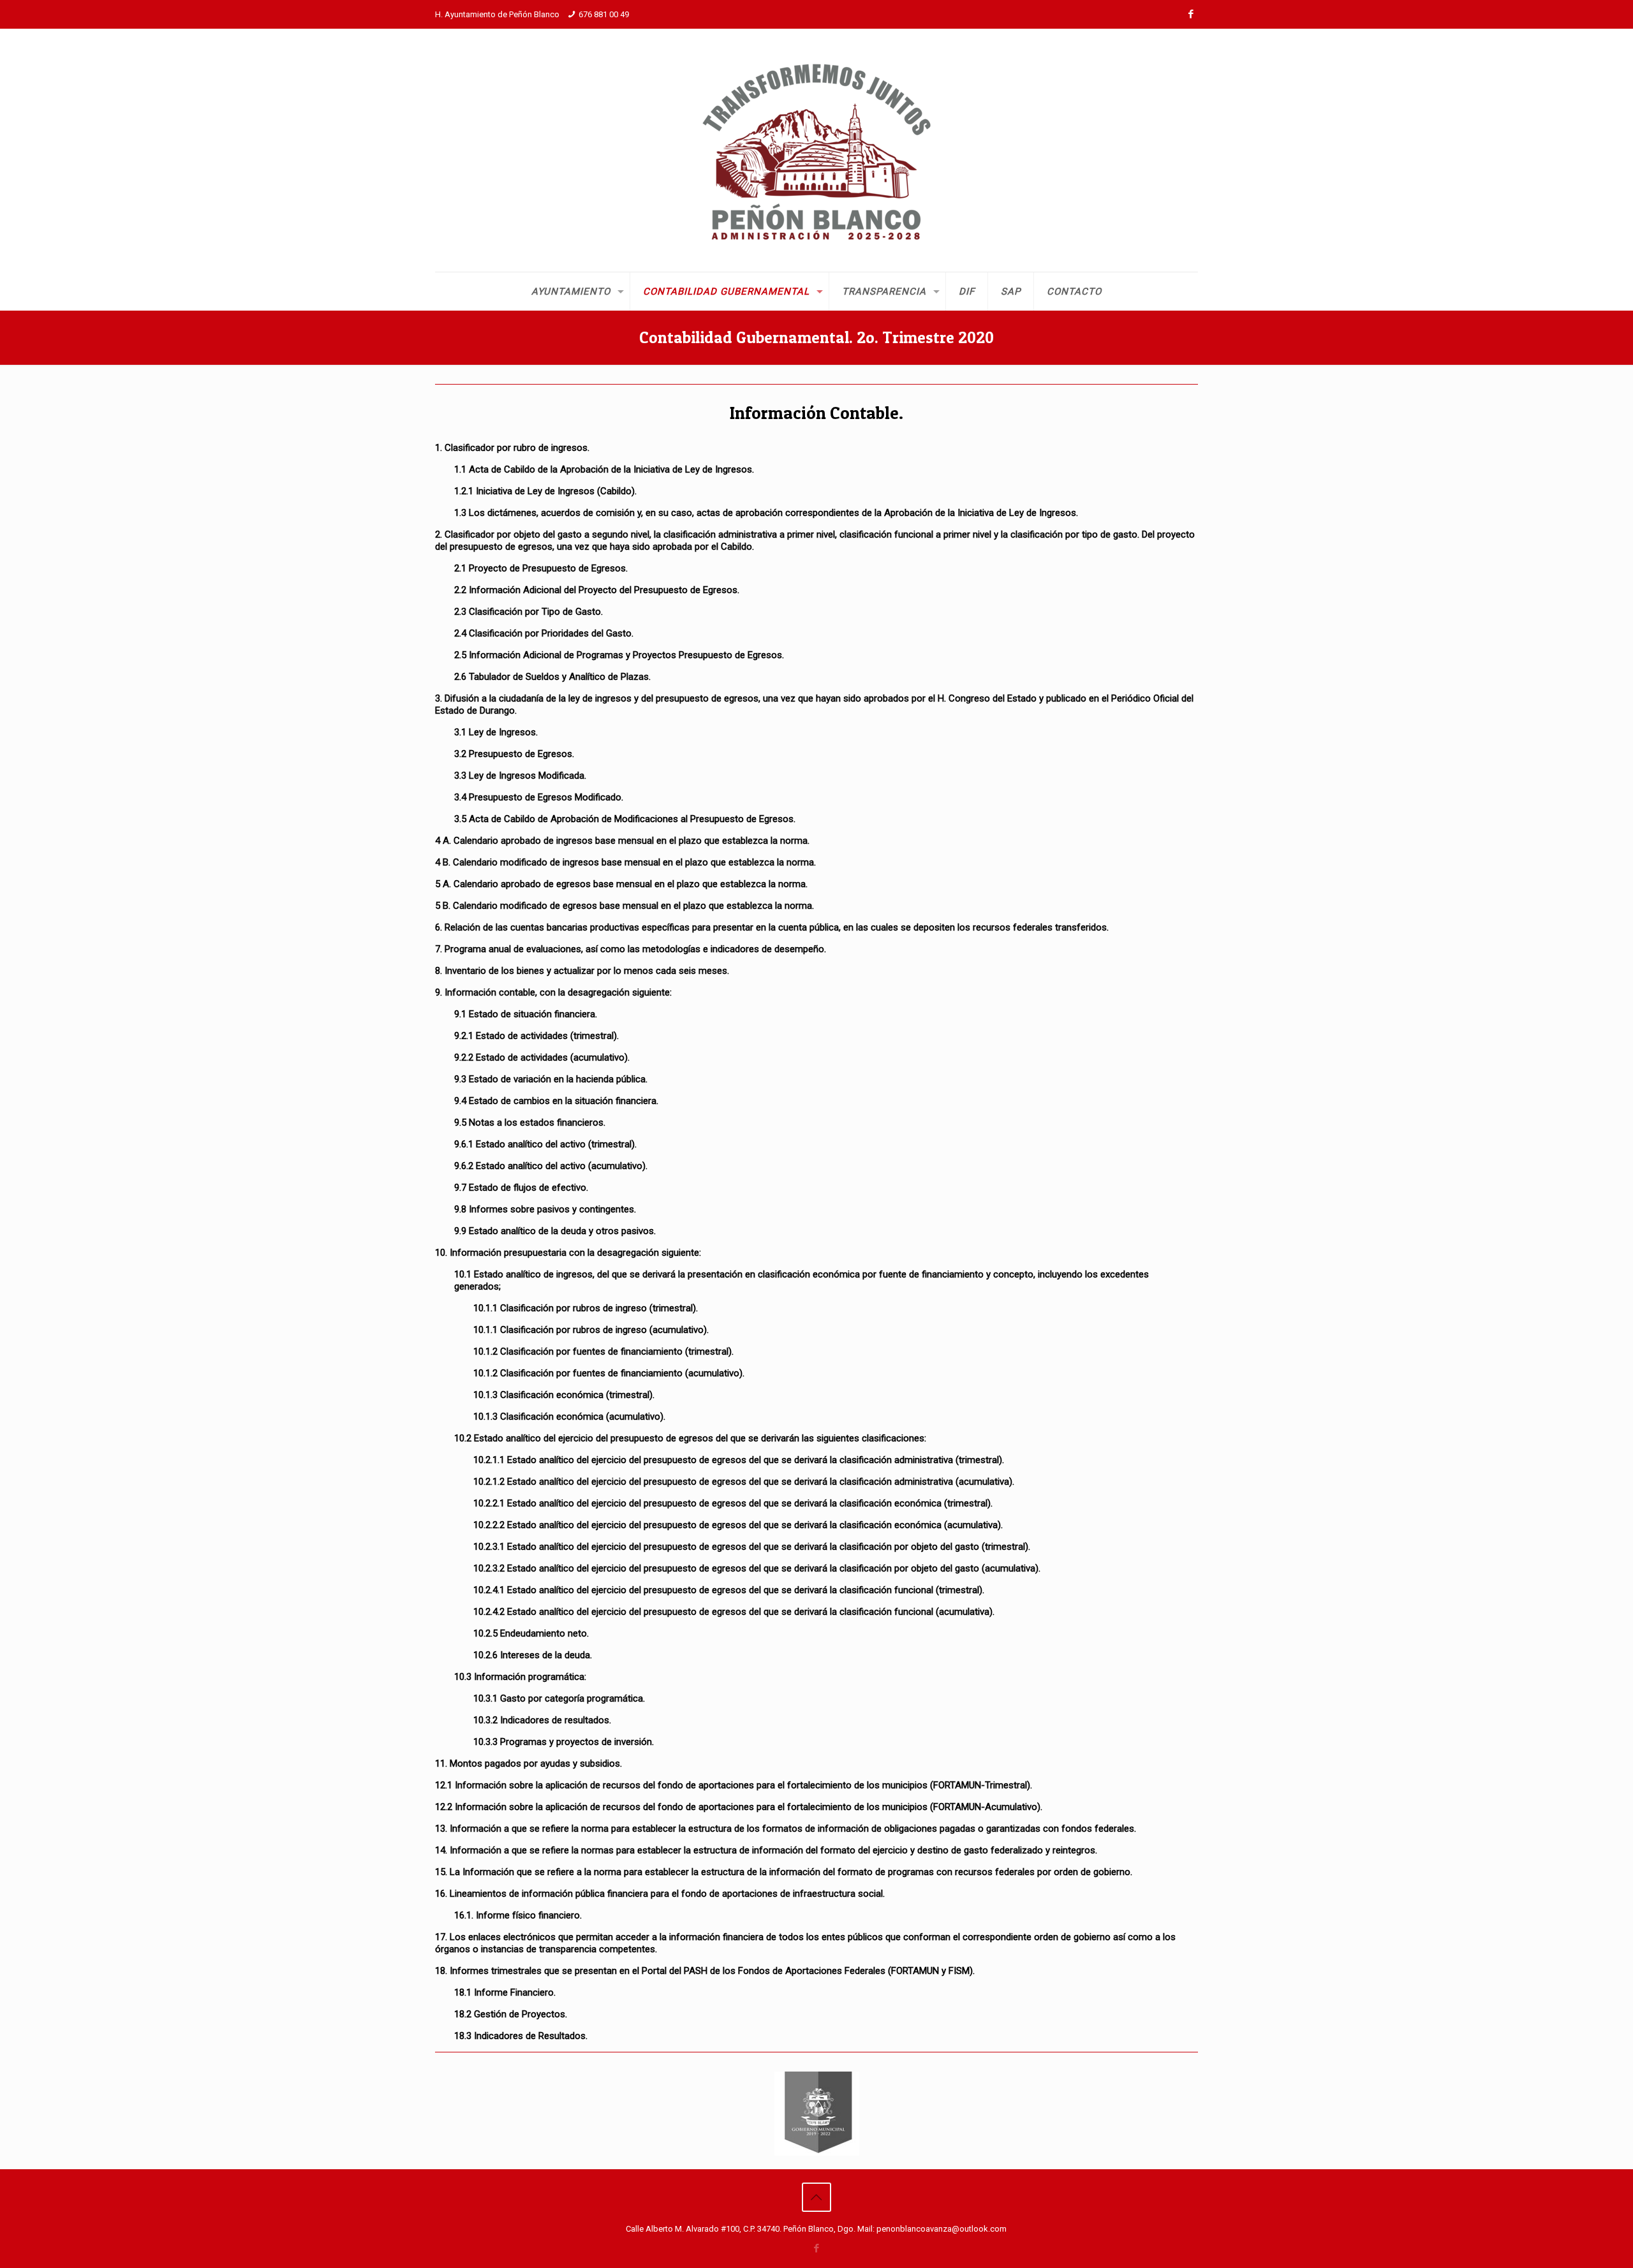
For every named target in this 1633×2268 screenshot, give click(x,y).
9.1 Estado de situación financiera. (526, 1014)
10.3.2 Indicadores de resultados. (542, 1720)
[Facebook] (1191, 14)
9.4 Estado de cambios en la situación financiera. (556, 1101)
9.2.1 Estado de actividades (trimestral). (536, 1036)
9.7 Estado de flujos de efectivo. (521, 1188)
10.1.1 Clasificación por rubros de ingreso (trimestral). (586, 1308)
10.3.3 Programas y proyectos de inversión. (564, 1742)
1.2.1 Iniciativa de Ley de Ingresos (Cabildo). (545, 491)
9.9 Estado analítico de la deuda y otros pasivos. (555, 1231)
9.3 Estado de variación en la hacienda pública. (551, 1079)
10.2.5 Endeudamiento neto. (531, 1633)
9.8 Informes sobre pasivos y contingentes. (545, 1209)
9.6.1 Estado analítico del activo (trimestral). (545, 1144)
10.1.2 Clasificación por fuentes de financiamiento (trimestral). (603, 1351)
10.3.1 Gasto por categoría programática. (559, 1698)
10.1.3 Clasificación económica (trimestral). (564, 1395)
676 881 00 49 (604, 14)
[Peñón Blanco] (816, 150)
